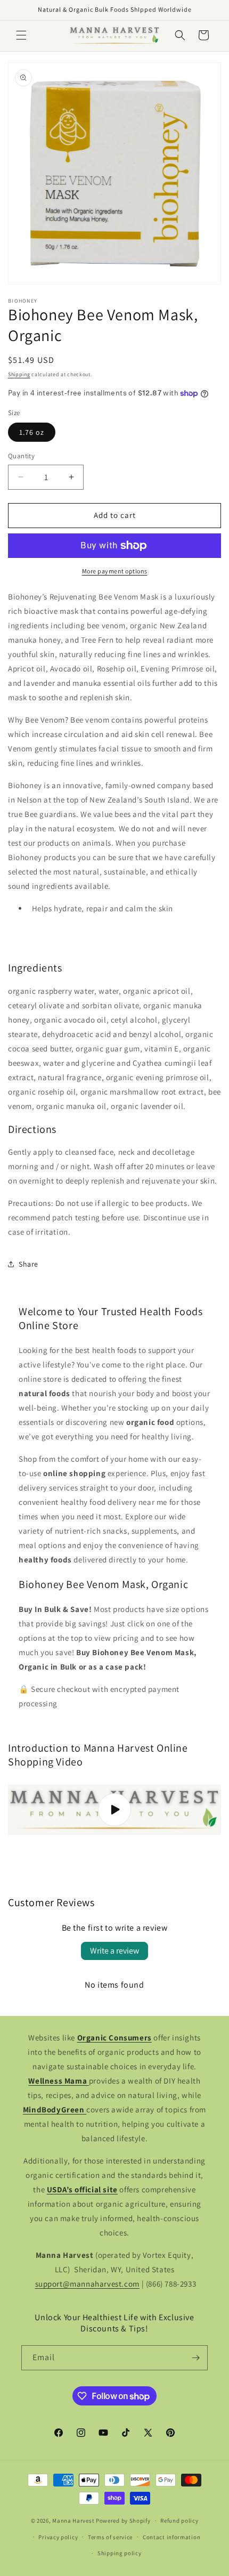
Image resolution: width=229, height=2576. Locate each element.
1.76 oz (32, 432)
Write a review (114, 1951)
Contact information (171, 2537)
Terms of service (110, 2537)
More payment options (115, 571)
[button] (21, 35)
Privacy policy (58, 2537)
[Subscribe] (195, 2358)
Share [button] (28, 1264)
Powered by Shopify (123, 2521)
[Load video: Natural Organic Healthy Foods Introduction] (114, 1810)
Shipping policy (120, 2553)
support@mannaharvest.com (87, 2284)
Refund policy (179, 2521)
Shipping (19, 374)
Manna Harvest (73, 2521)
